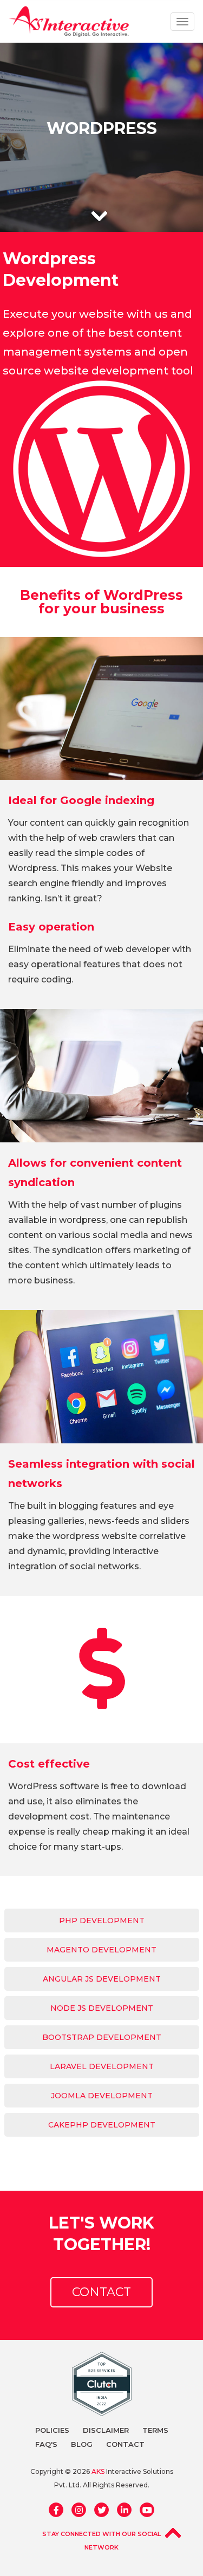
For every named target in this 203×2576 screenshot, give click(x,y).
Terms (155, 2430)
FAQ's (46, 2444)
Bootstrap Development (102, 2037)
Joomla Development (102, 2096)
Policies (52, 2430)
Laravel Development (102, 2066)
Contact (101, 2292)
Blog (82, 2444)
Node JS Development (102, 2008)
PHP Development (102, 1921)
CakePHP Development (102, 2125)
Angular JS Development (102, 1979)
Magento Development (101, 1950)
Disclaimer (106, 2430)
